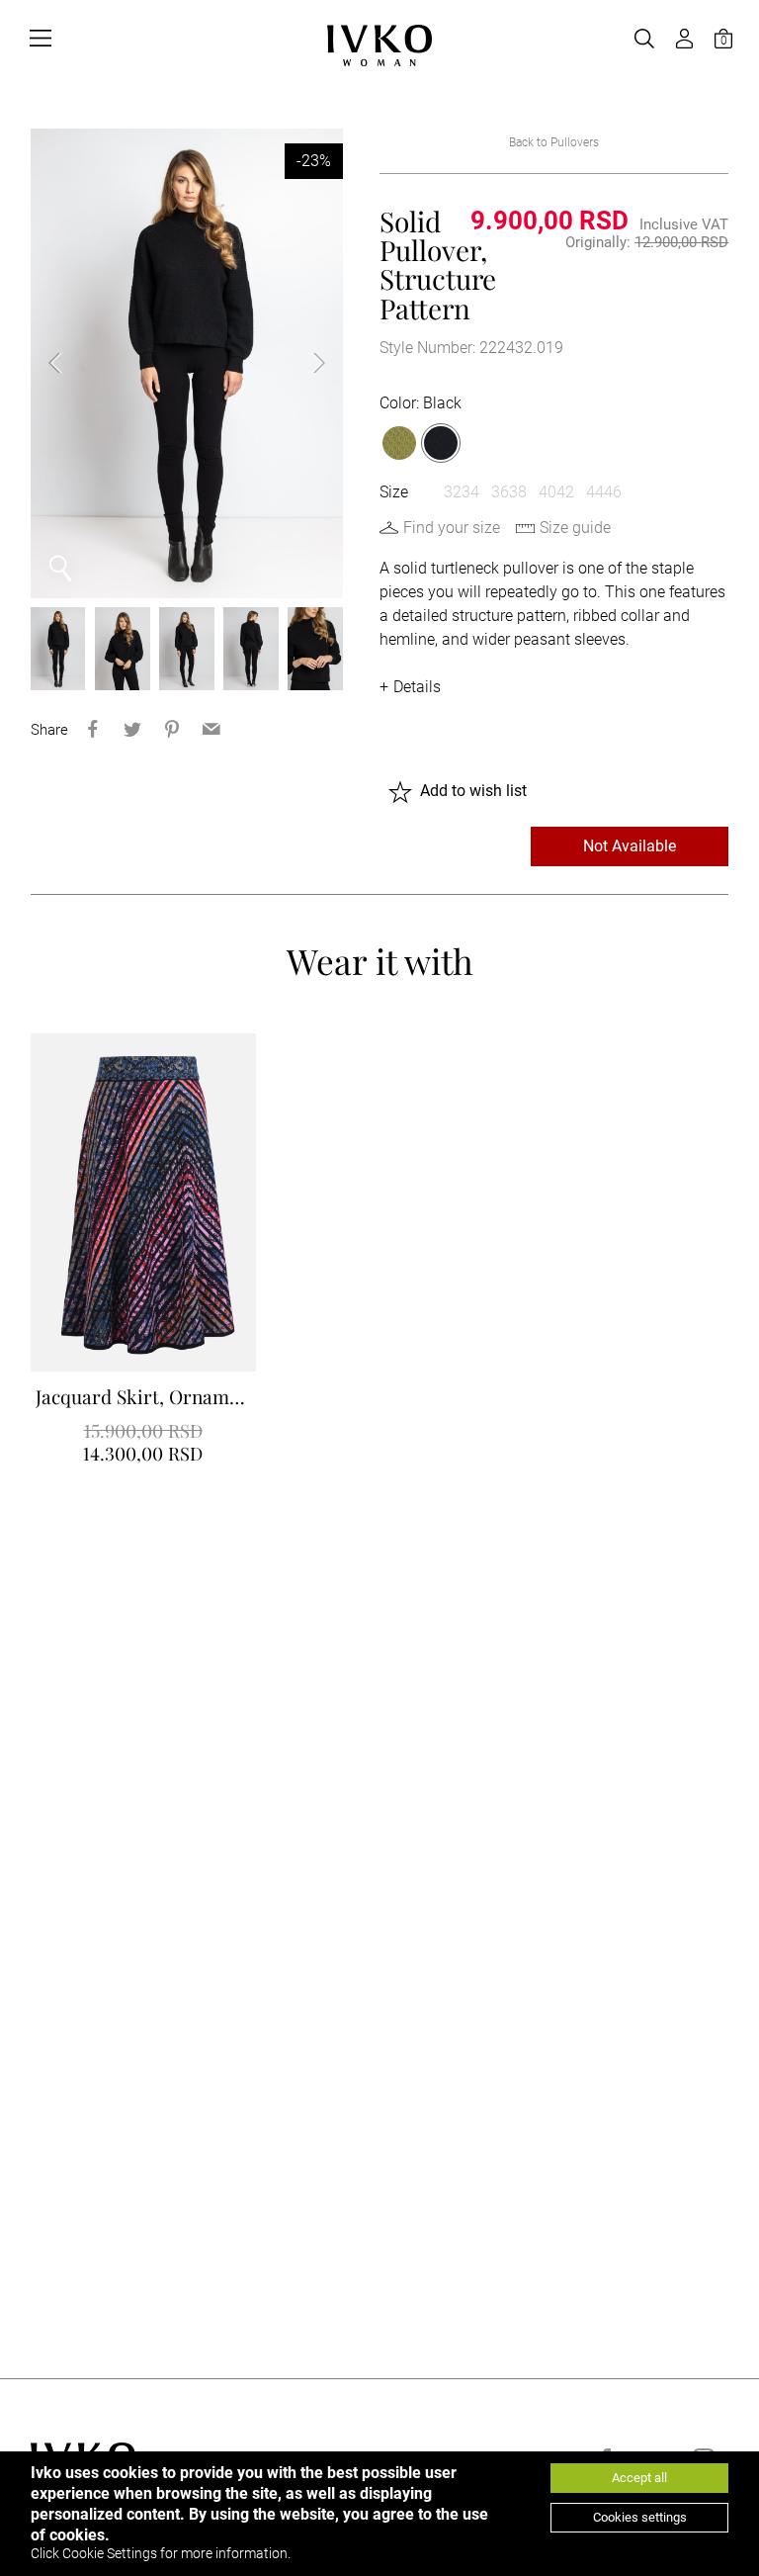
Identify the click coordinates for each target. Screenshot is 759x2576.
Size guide (575, 528)
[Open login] (684, 39)
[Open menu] (41, 39)
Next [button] (303, 363)
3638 (509, 492)
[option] (187, 363)
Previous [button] (70, 363)
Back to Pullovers (554, 142)
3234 (462, 492)
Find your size (452, 528)
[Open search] (644, 39)
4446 (604, 492)
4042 (556, 492)
